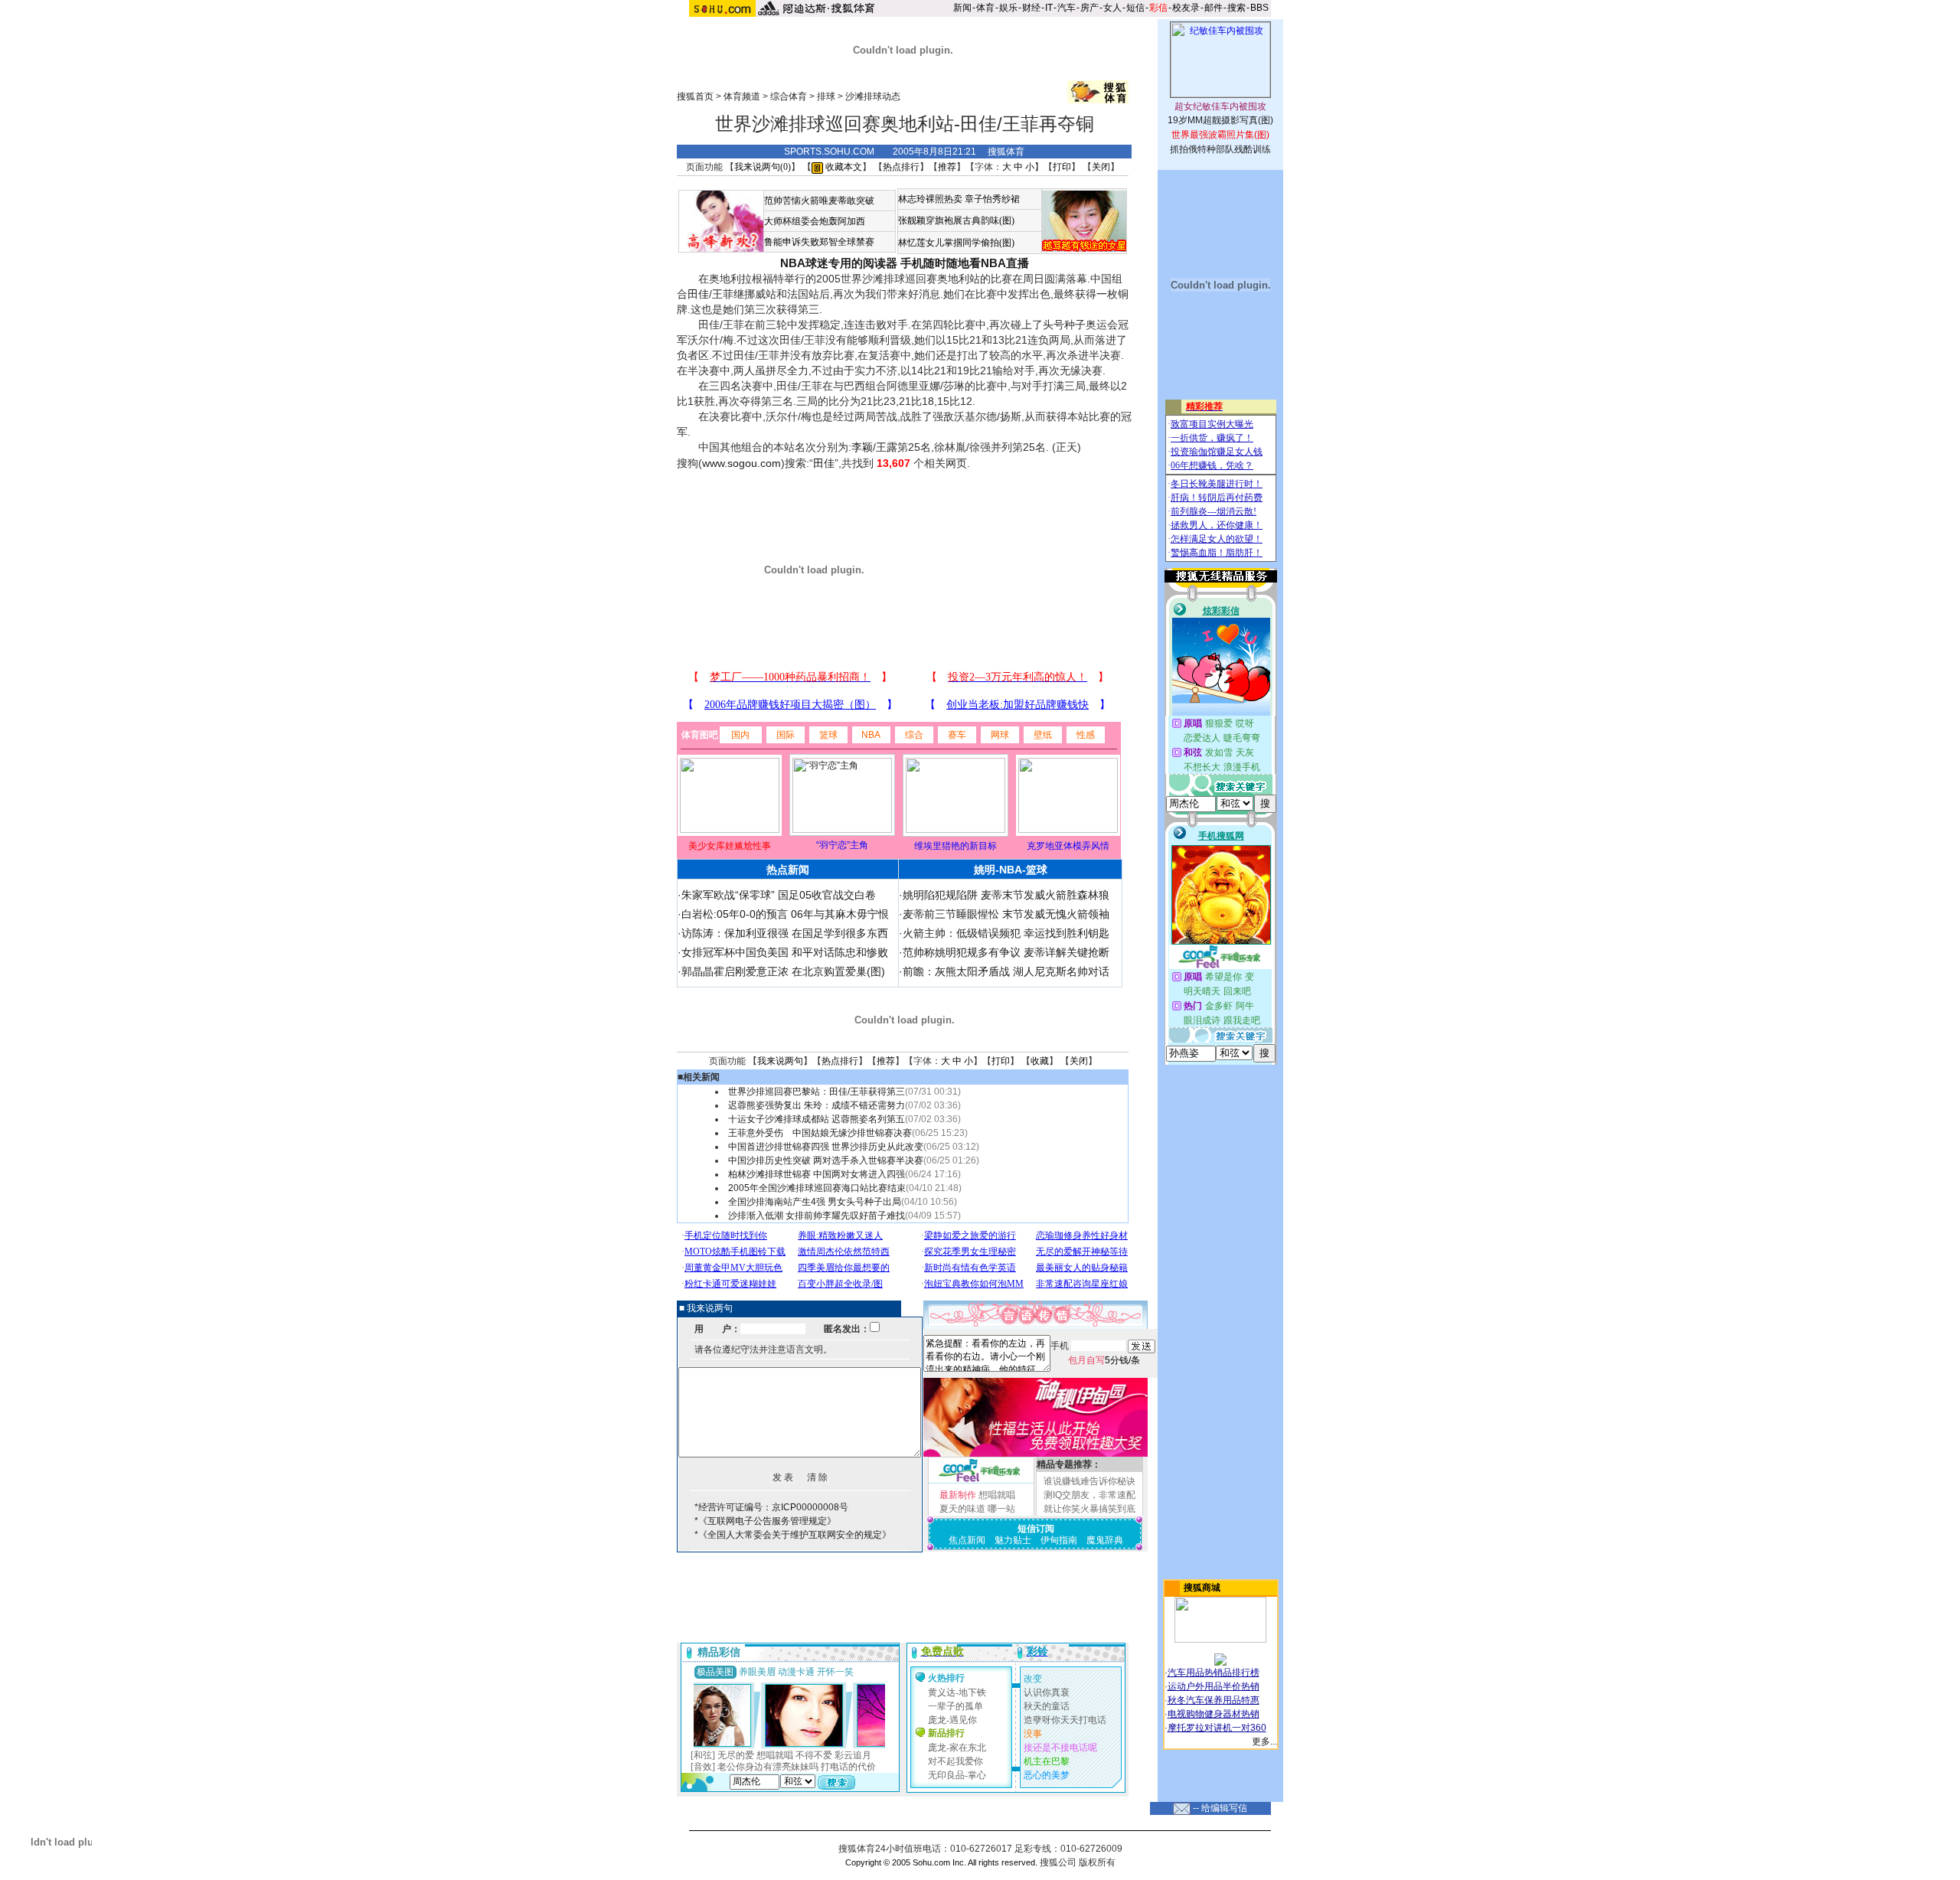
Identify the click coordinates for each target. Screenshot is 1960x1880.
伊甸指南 (1059, 1540)
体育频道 (742, 96)
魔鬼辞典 (1105, 1540)
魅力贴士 (1013, 1540)
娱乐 (1008, 8)
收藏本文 (843, 167)
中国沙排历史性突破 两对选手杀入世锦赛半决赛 (826, 1160)
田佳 (698, 294)
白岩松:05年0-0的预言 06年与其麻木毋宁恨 (785, 914)
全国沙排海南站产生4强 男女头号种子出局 (815, 1202)
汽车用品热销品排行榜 (1214, 1673)
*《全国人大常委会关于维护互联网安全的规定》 (793, 1535)
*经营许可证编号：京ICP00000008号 (771, 1507)
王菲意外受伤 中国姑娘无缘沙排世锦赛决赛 (820, 1133)
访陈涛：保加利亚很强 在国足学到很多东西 (785, 933)
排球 (826, 96)
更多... (1264, 1741)
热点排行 (901, 167)
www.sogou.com (742, 463)
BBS (1259, 8)
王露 (887, 447)
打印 (1062, 167)
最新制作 (958, 1495)
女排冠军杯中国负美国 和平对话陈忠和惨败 (785, 952)
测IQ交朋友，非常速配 (1089, 1495)
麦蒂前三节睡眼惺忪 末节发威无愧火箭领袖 (1006, 914)
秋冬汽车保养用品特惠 (1214, 1700)
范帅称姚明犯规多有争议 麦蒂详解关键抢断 (1006, 952)
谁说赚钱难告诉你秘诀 (1089, 1481)
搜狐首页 (695, 96)
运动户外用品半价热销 (1214, 1686)
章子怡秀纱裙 (992, 199)
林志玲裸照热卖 (930, 199)
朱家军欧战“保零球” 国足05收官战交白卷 (779, 895)
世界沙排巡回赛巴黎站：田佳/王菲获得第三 (817, 1092)
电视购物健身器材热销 (1214, 1714)
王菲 (723, 294)
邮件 (1214, 8)
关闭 (1101, 167)
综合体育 (789, 96)
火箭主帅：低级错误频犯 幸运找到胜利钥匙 (1006, 933)
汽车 (1067, 8)
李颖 (862, 447)
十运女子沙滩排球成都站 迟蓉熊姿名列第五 (817, 1119)
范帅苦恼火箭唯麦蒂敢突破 (819, 201)
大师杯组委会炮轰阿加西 (815, 221)
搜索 (1236, 8)
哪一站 (1001, 1509)
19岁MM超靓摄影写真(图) (1220, 120)
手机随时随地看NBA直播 (965, 263)
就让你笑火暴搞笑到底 (1089, 1509)
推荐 (947, 167)
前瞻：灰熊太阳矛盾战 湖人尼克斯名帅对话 (1006, 971)
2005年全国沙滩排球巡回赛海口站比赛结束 (817, 1188)
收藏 (1040, 1061)
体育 (985, 8)
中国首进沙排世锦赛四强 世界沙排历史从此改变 (826, 1147)
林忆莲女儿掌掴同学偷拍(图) (956, 243)
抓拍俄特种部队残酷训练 (1220, 149)
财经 (1031, 8)
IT (1049, 8)
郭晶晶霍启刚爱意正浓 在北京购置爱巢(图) (783, 971)
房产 (1089, 8)
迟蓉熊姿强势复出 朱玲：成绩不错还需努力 (817, 1105)
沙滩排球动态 (873, 96)
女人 (1112, 8)
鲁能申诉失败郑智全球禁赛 (819, 242)
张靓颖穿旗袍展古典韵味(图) (956, 220)
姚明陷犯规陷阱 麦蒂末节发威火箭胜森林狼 (1006, 895)
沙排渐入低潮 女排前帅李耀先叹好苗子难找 (817, 1216)
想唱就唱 (997, 1495)
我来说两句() (763, 167)
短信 (1135, 8)
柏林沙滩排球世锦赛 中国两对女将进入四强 (817, 1174)
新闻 (962, 8)
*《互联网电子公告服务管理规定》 (765, 1521)
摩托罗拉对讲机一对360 (1217, 1728)
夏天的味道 (962, 1509)
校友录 (1186, 8)
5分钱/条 (1104, 1360)
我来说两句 (780, 1061)
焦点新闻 (967, 1540)
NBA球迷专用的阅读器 (839, 263)
